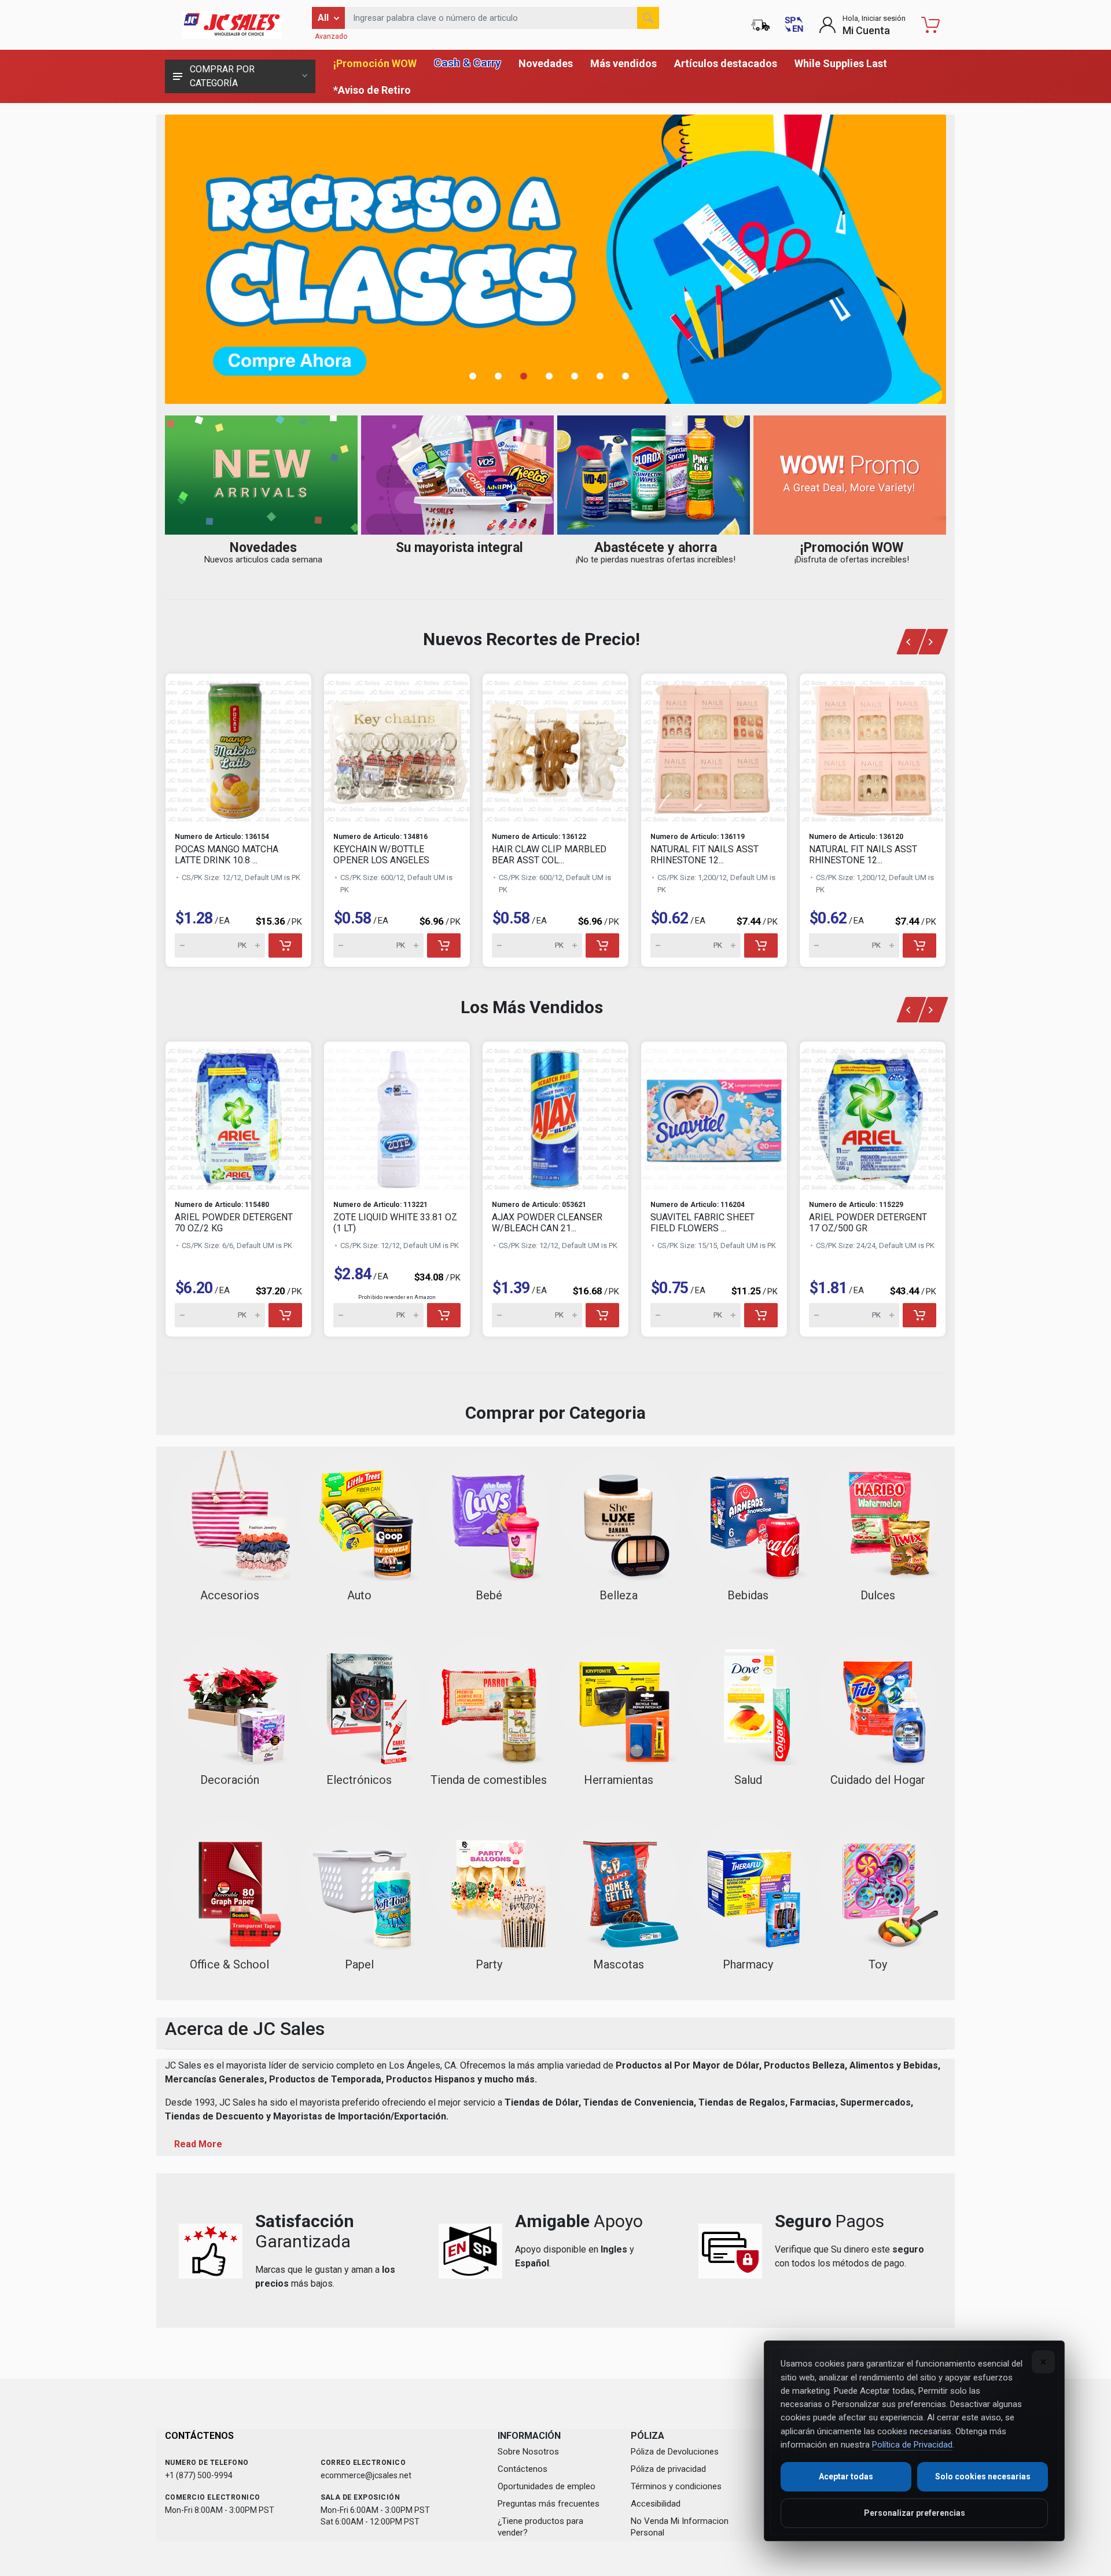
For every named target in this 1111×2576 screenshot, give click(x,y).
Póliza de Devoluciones (675, 2452)
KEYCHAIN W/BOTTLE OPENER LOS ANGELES (381, 855)
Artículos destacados (726, 63)
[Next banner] (933, 642)
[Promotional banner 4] (555, 259)
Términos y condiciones (676, 2486)
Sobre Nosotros (528, 2452)
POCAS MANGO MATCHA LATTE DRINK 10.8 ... (227, 855)
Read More (198, 2144)
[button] (479, 376)
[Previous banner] (911, 642)
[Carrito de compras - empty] (930, 25)
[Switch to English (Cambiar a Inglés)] (794, 25)
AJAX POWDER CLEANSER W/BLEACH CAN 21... (547, 1223)
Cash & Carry (468, 63)
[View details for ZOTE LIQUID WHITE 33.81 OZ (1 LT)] (397, 1116)
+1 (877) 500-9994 (199, 2475)
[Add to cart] (285, 945)
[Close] (1043, 2362)
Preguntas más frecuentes (549, 2504)
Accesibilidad (656, 2504)
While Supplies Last (841, 63)
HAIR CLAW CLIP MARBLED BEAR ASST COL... (549, 855)
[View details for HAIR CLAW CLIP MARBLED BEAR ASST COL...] (555, 748)
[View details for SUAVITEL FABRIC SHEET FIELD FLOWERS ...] (714, 1116)
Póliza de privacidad (668, 2469)
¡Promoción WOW (375, 63)
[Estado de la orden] (760, 25)
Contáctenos (523, 2469)
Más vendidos (623, 63)
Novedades (546, 63)
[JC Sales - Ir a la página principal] (231, 25)
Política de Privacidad (912, 2445)
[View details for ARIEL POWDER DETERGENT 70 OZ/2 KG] (238, 1116)
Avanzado (331, 36)
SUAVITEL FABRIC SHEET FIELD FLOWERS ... (702, 1223)
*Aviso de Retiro (372, 90)
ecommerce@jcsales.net (366, 2475)
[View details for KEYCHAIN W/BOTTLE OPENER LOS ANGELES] (397, 748)
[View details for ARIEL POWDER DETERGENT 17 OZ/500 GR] (873, 1116)
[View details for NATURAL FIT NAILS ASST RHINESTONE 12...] (714, 748)
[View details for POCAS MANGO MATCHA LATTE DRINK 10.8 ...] (238, 748)
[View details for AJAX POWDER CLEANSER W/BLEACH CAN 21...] (555, 1116)
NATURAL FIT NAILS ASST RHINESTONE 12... (705, 855)
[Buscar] (648, 18)
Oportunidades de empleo (547, 2486)
